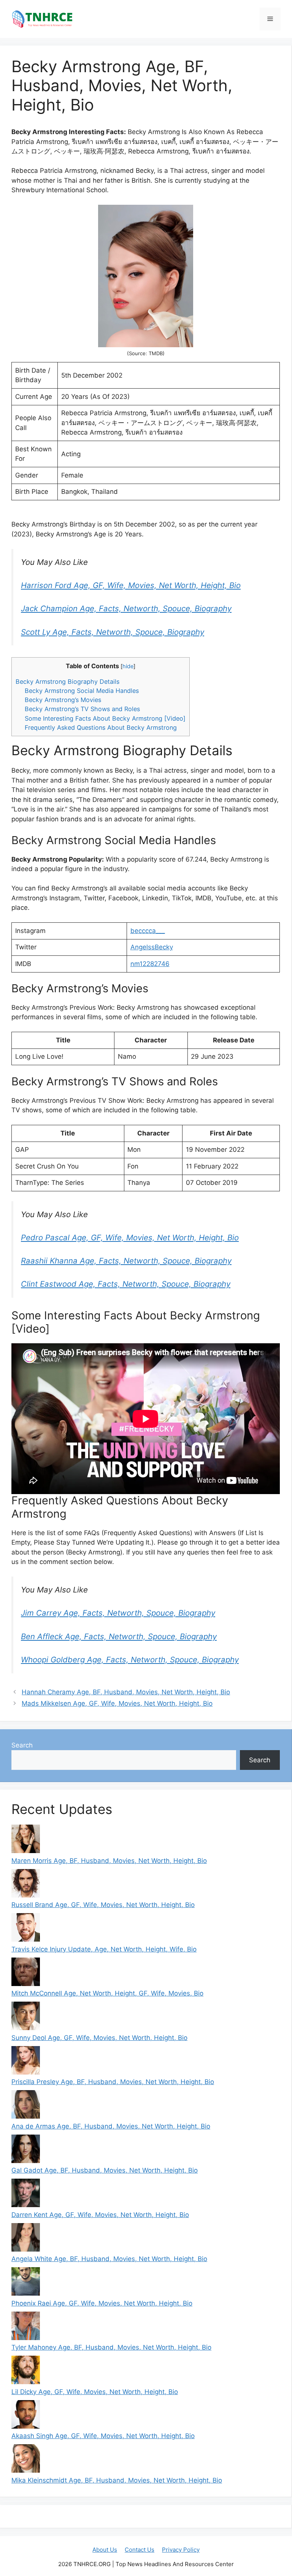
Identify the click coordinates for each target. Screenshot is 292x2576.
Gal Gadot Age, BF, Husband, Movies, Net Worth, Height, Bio (105, 2170)
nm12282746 (150, 964)
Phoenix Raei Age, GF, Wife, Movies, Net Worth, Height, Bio (102, 2303)
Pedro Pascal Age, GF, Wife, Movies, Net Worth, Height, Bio (130, 1237)
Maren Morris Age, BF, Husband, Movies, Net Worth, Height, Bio (109, 1861)
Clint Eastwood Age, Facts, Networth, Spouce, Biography (126, 1284)
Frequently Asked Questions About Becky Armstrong (101, 727)
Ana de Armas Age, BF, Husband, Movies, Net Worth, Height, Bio (111, 2126)
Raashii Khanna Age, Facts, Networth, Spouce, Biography (126, 1261)
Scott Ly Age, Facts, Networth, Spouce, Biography (113, 632)
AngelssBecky (152, 947)
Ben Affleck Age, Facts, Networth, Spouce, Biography (119, 1636)
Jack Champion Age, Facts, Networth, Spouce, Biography (126, 608)
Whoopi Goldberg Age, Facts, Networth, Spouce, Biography (130, 1660)
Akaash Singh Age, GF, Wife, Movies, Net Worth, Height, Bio (103, 2436)
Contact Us (140, 2550)
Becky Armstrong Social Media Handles (82, 691)
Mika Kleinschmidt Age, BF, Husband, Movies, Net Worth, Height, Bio (117, 2480)
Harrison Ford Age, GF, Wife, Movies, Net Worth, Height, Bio (131, 585)
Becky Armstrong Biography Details (67, 682)
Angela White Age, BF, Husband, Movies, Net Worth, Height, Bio (109, 2259)
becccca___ (148, 931)
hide (128, 666)
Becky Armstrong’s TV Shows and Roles (82, 709)
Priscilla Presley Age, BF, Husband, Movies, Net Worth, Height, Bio (113, 2082)
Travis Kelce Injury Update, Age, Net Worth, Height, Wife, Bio (104, 1949)
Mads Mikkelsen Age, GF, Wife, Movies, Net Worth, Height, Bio (117, 1703)
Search (22, 1745)
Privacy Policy (181, 2550)
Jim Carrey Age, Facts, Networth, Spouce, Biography (118, 1613)
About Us (105, 2550)
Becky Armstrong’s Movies (63, 700)
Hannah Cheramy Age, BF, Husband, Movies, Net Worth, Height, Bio (126, 1692)
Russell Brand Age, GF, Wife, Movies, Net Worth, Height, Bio (103, 1905)
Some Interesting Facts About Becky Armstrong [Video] (105, 718)
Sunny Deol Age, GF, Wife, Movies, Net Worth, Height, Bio (99, 2038)
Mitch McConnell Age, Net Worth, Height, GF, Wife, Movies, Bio (107, 1993)
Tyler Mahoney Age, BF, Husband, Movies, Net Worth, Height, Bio (111, 2347)
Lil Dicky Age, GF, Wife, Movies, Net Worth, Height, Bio (95, 2392)
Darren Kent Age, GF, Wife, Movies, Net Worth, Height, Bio (100, 2215)
